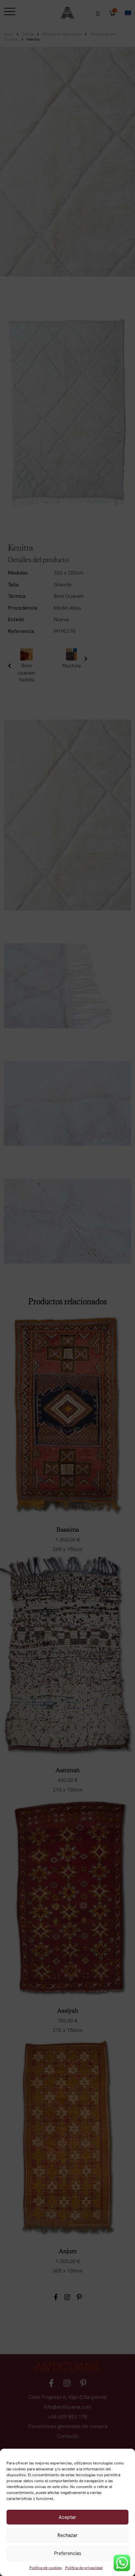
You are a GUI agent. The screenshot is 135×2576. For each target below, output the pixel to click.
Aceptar (67, 2517)
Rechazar (67, 2535)
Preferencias (68, 2553)
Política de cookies (46, 2568)
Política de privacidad (84, 2568)
